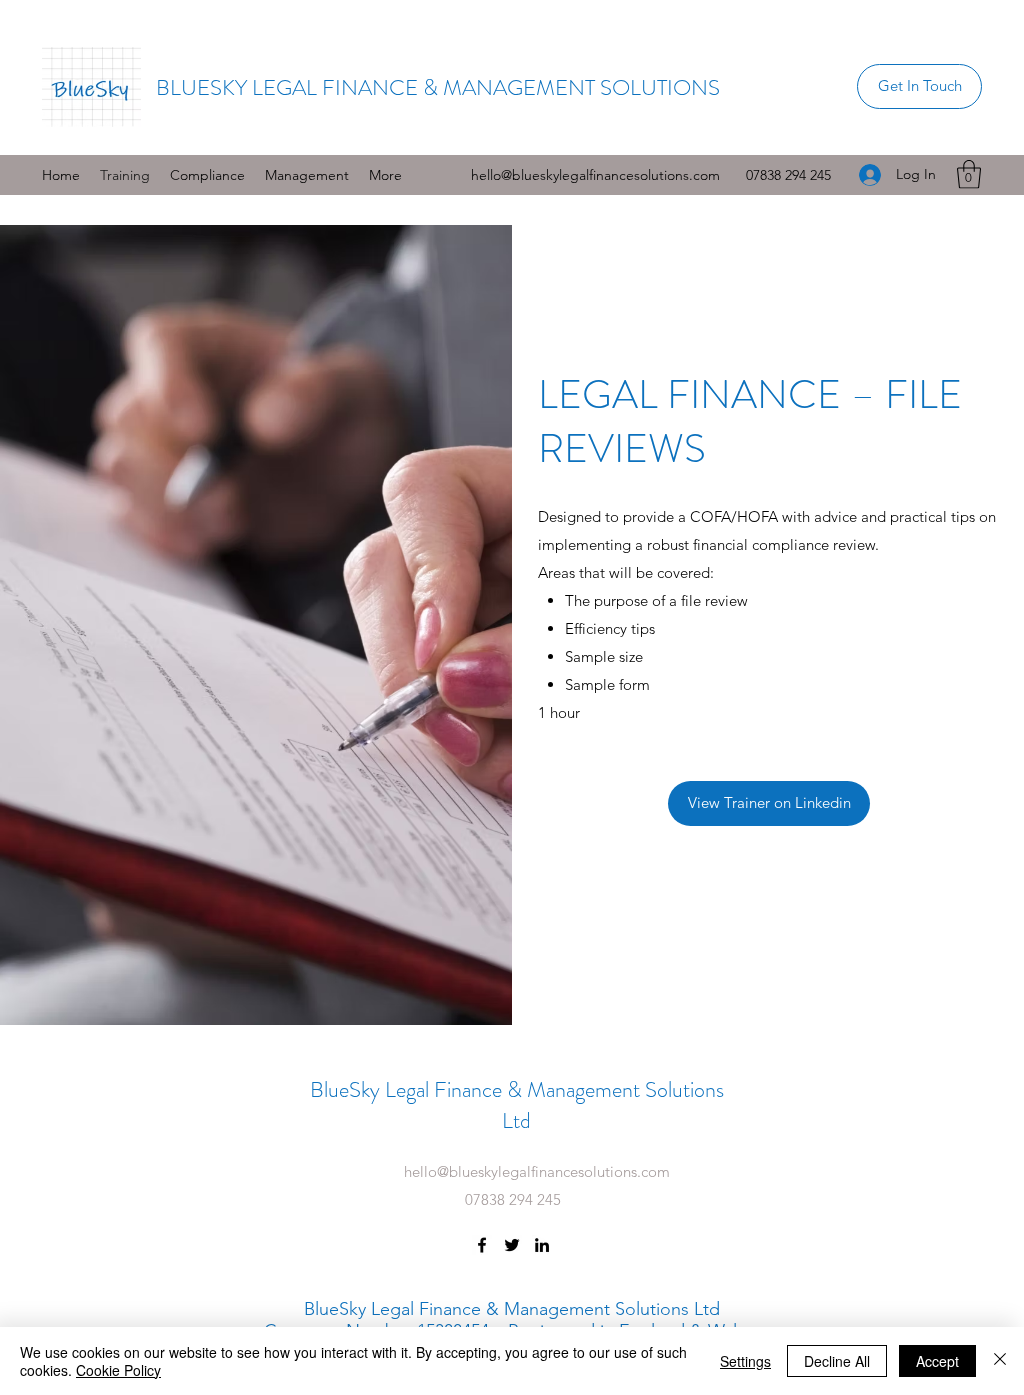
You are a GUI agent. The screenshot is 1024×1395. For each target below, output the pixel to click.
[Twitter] (512, 1245)
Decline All (837, 1361)
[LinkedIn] (542, 1245)
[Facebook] (482, 1245)
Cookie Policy (118, 1370)
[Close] (1000, 1361)
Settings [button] (745, 1361)
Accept (937, 1361)
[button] (207, 175)
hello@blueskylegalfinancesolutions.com (595, 175)
